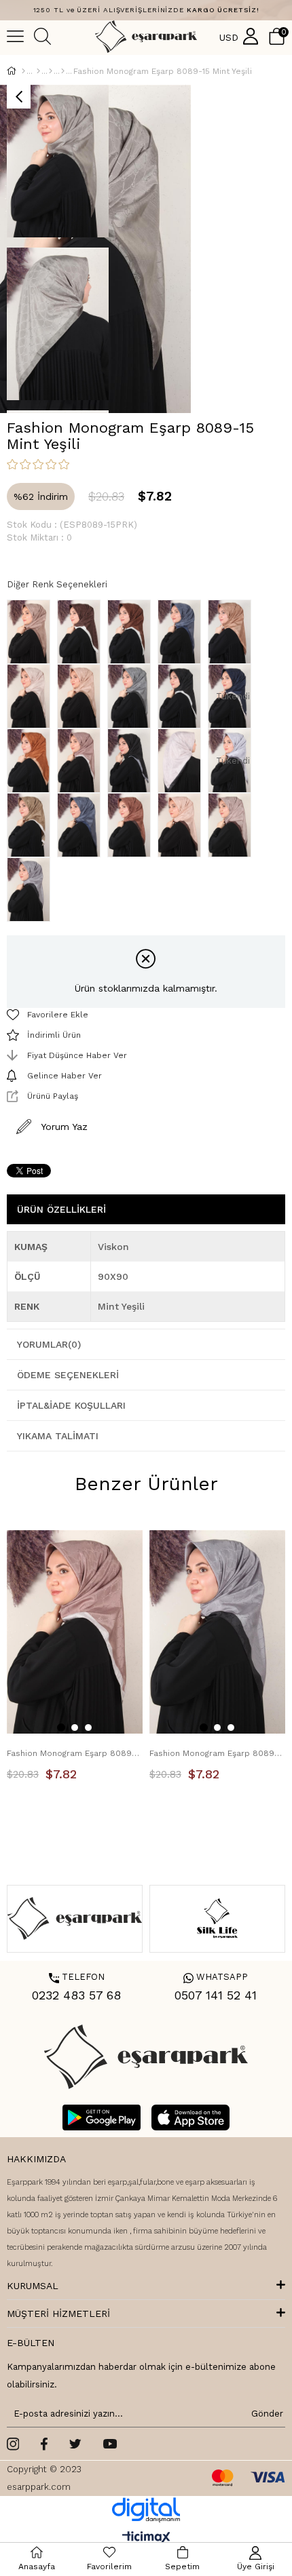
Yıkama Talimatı (58, 1436)
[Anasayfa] (23, 71)
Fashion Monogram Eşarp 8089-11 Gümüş (217, 1753)
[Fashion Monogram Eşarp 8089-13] (183, 825)
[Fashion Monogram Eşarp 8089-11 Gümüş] (32, 890)
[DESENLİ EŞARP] (51, 71)
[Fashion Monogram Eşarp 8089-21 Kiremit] (32, 761)
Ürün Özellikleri (61, 1209)
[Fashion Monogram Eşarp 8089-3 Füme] (132, 696)
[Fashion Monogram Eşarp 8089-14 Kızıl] (132, 825)
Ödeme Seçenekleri (68, 1375)
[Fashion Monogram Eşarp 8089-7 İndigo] (183, 632)
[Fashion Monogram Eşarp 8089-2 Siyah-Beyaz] (183, 696)
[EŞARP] (38, 71)
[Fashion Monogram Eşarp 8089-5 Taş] (32, 696)
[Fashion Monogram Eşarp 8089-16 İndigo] (82, 825)
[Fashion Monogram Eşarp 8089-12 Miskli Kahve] (233, 825)
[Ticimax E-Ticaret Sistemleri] (146, 2538)
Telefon (77, 1977)
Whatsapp (216, 1977)
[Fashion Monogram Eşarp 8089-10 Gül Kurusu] (82, 761)
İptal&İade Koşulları (71, 1405)
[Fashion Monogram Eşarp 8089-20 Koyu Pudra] (32, 632)
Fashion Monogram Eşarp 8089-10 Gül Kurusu (75, 1753)
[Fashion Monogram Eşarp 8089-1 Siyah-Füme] (132, 761)
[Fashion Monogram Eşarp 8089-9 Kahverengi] (82, 632)
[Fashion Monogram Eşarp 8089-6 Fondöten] (233, 632)
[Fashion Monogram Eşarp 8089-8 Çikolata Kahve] (132, 632)
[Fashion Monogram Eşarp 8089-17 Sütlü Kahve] (32, 825)
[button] (61, 1728)
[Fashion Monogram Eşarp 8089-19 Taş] (183, 761)
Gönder (265, 2414)
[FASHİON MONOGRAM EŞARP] (63, 71)
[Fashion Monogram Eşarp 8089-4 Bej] (82, 696)
